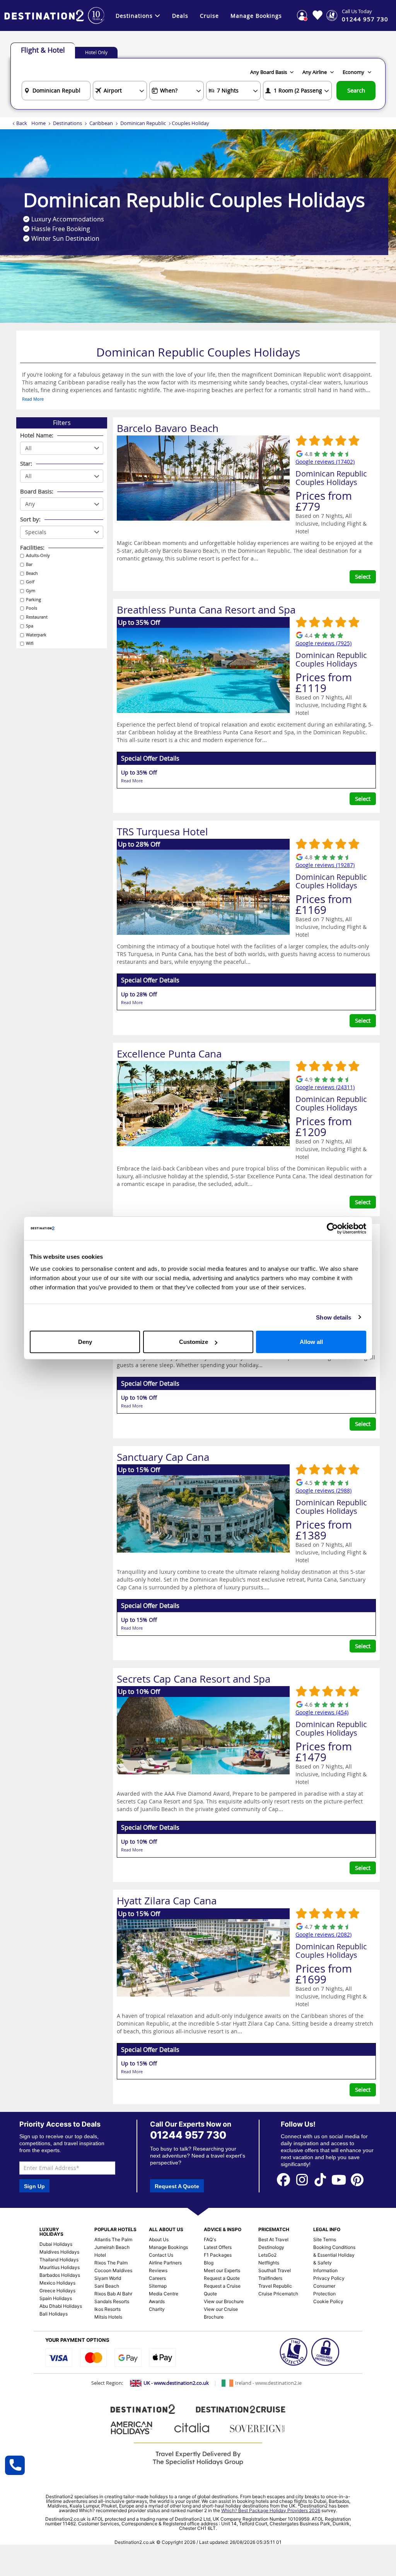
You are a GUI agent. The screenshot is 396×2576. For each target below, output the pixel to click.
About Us (159, 2239)
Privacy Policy (329, 2278)
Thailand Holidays (59, 2260)
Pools (32, 608)
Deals (180, 16)
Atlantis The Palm (113, 2239)
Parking (33, 599)
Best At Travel (273, 2239)
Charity (157, 2309)
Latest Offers (218, 2247)
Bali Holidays (54, 2314)
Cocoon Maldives (113, 2270)
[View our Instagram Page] (302, 2179)
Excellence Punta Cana (169, 1054)
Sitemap (158, 2286)
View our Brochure (224, 2301)
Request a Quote (222, 2278)
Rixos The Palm (111, 2263)
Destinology (271, 2247)
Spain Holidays (56, 2298)
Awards (157, 2301)
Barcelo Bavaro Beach (168, 428)
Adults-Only (38, 555)
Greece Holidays (57, 2291)
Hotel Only (96, 52)
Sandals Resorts (112, 2301)
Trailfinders (270, 2278)
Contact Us (161, 2255)
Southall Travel (275, 2270)
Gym (31, 590)
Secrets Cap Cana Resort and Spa (194, 1679)
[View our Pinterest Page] (357, 2179)
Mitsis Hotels (108, 2317)
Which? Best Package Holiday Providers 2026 (271, 2510)
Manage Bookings (256, 16)
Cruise (209, 16)
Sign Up (34, 2186)
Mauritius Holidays (60, 2267)
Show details (334, 1317)
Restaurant (37, 617)
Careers (157, 2278)
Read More (33, 399)
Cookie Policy (328, 2301)
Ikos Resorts (108, 2309)
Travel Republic (275, 2286)
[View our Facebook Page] (283, 2179)
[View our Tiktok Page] (321, 2179)
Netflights (269, 2263)
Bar (29, 564)
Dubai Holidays (56, 2244)
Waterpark (36, 635)
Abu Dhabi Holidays (61, 2306)
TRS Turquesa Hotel (162, 832)
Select (363, 576)
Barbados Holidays (60, 2275)
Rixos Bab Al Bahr (113, 2294)
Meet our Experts (222, 2270)
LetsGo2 (267, 2255)
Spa (30, 626)
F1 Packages (218, 2255)
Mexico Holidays (57, 2283)
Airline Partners (165, 2263)
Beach (32, 573)
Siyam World (108, 2278)
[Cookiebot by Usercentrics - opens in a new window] (332, 1228)
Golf (30, 582)
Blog (209, 2263)
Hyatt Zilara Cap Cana (167, 1901)
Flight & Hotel (43, 50)
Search (356, 90)
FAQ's (210, 2239)
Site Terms (325, 2239)
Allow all (311, 1342)
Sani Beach (107, 2286)
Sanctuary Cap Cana (163, 1457)
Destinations (134, 16)
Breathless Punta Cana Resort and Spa (206, 610)
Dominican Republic (143, 123)
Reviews (158, 2270)
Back (22, 123)
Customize (194, 1342)
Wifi (30, 643)
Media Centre (164, 2294)
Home (38, 123)
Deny (85, 1342)
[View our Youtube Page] (339, 2179)
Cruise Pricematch (278, 2294)
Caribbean (101, 123)
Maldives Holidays (59, 2252)
